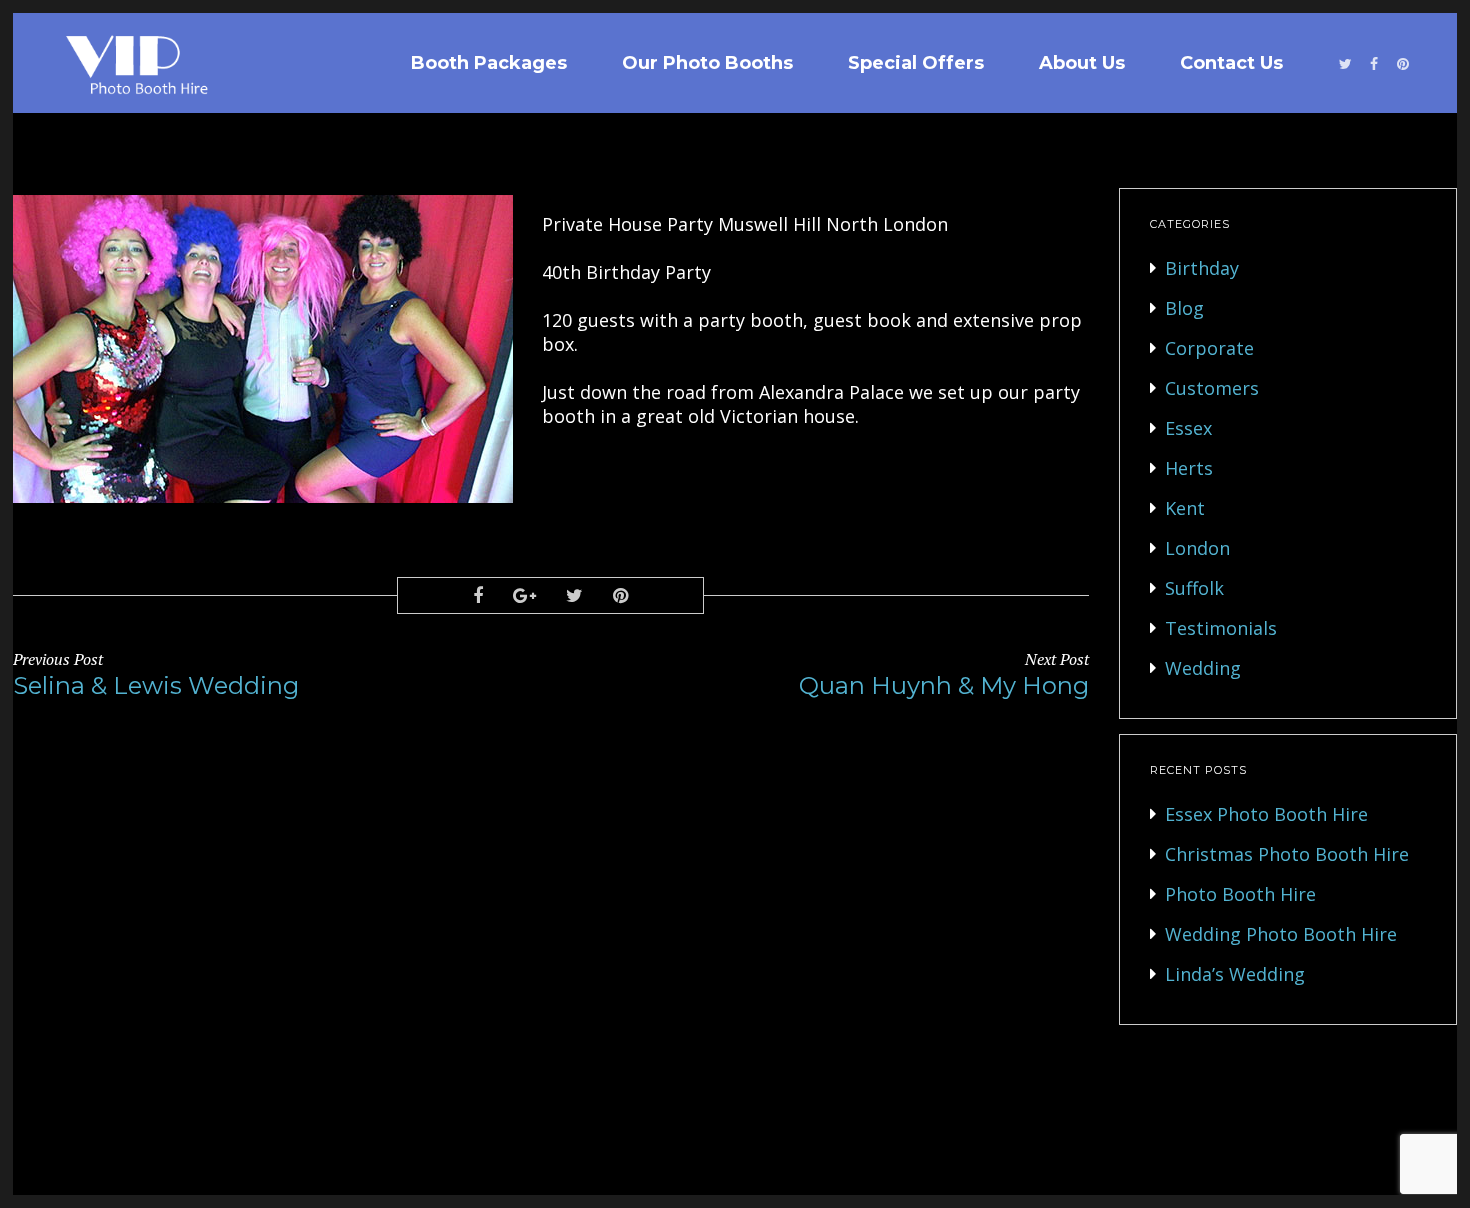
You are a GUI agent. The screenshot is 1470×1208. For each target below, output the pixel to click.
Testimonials (1221, 628)
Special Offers (916, 63)
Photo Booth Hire (1240, 894)
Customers (1212, 388)
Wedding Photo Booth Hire (1281, 934)
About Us (1082, 63)
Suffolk (1194, 588)
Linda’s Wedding (1235, 974)
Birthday (1202, 268)
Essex (1188, 428)
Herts (1189, 468)
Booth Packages (489, 63)
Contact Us (1231, 63)
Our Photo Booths (707, 63)
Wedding (1203, 668)
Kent (1185, 508)
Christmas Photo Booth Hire (1287, 854)
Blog (1184, 308)
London (1197, 548)
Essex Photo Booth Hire (1266, 814)
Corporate (1209, 348)
